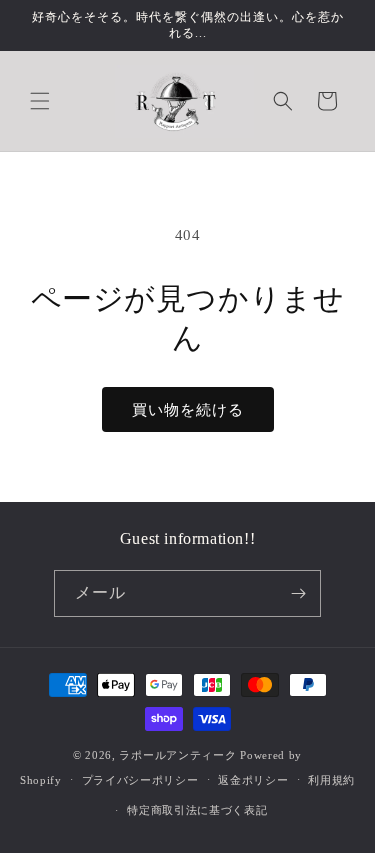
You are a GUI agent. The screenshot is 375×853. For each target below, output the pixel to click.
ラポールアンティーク (177, 755)
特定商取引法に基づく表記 (197, 810)
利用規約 (331, 780)
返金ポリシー (253, 780)
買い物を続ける (188, 410)
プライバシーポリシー (140, 780)
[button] (40, 101)
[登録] (298, 593)
